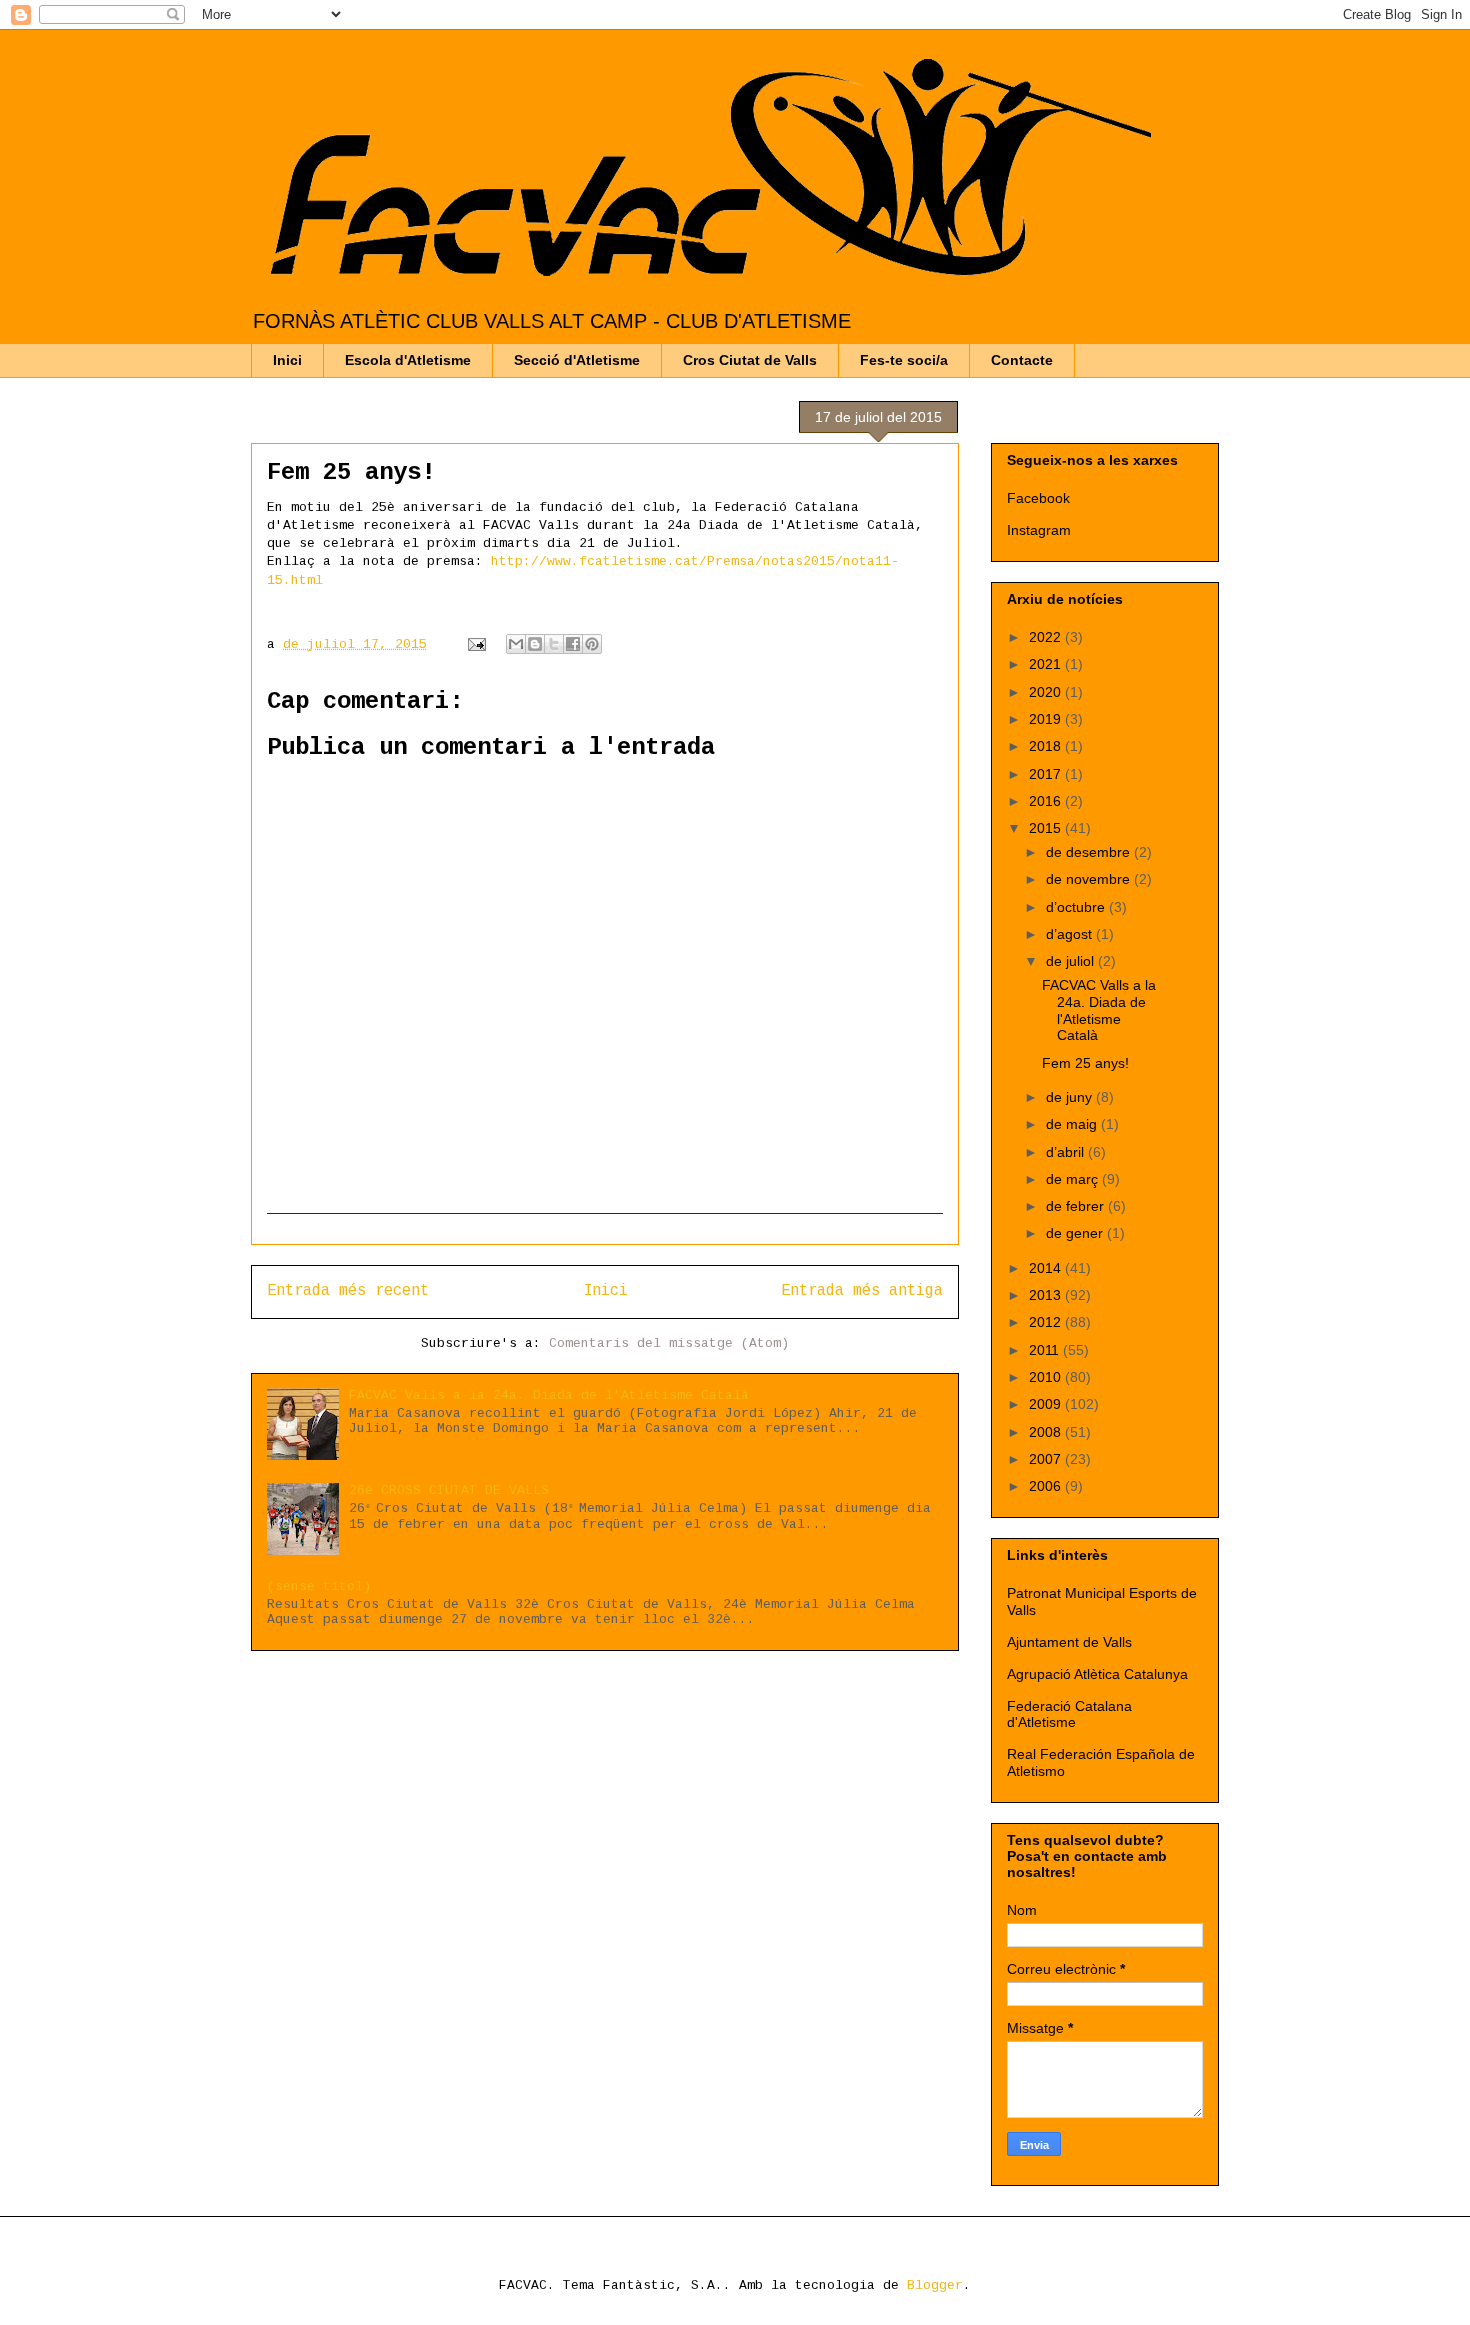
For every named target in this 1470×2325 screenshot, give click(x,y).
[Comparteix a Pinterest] (592, 644)
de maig (1073, 1124)
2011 (1046, 1350)
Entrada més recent (348, 1291)
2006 (1047, 1486)
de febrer (1077, 1206)
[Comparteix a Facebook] (573, 644)
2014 (1047, 1268)
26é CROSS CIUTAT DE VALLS (449, 1490)
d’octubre (1077, 907)
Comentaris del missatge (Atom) (669, 1343)
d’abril (1067, 1152)
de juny (1071, 1097)
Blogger (935, 2285)
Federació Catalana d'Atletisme (1069, 1714)
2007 (1047, 1459)
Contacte (1022, 360)
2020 (1047, 692)
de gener (1076, 1233)
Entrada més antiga (862, 1291)
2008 (1047, 1432)
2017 (1047, 774)
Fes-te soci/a (904, 360)
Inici (287, 360)
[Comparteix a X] (554, 644)
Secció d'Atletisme (577, 360)
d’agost (1071, 934)
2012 (1047, 1322)
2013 (1047, 1295)
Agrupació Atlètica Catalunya (1097, 1674)
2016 (1047, 801)
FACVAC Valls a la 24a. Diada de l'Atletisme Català (549, 1395)
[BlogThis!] (535, 644)
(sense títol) (319, 1586)
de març (1074, 1179)
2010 (1047, 1377)
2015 (1047, 828)
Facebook (1038, 498)
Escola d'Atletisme (408, 360)
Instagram (1039, 530)
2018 (1047, 746)
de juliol (1072, 961)
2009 (1047, 1404)
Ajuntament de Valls (1069, 1642)
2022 (1047, 637)
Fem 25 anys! (1085, 1063)
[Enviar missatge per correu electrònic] (477, 644)
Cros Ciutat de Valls (750, 360)
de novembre (1090, 879)
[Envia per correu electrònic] (516, 644)
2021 (1047, 664)
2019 (1047, 719)
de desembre (1090, 852)
